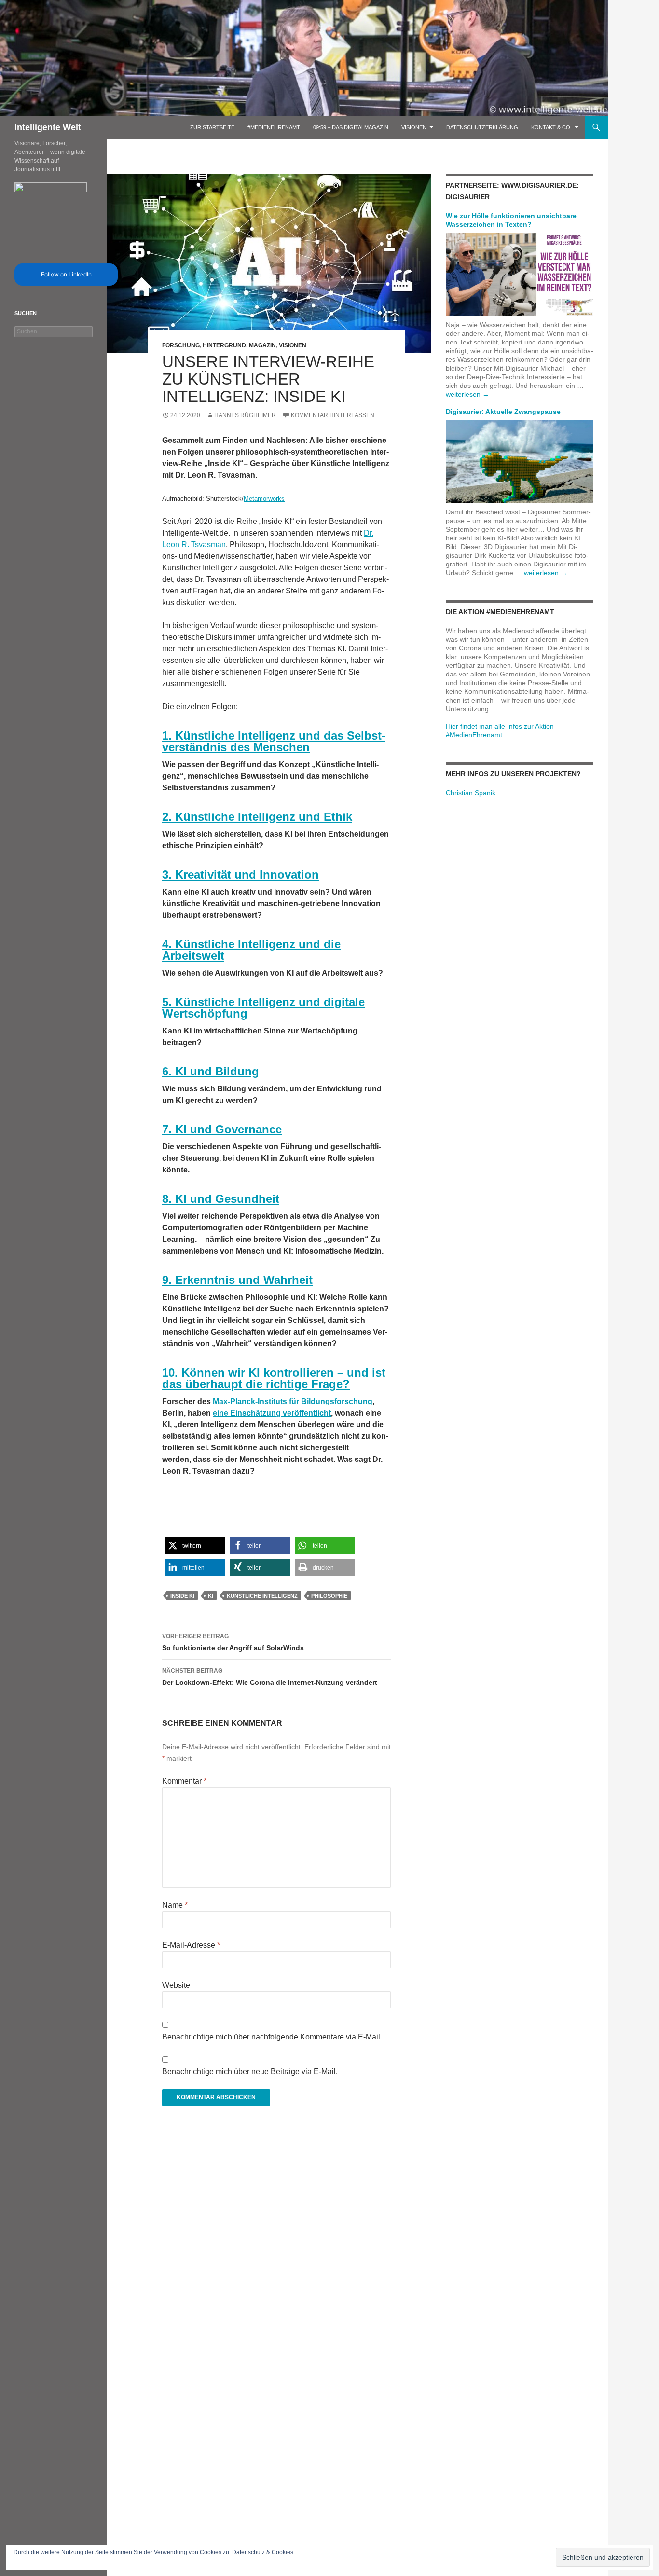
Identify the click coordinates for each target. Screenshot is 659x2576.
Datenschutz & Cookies (263, 2552)
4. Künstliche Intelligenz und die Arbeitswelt (251, 950)
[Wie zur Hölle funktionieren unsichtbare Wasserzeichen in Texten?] (520, 274)
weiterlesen (467, 394)
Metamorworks (264, 499)
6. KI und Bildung (211, 1071)
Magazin (262, 345)
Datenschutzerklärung (482, 127)
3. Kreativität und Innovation (240, 875)
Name (175, 1905)
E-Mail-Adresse (191, 1945)
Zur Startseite (212, 127)
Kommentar (184, 1781)
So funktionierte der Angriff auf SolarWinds (233, 1642)
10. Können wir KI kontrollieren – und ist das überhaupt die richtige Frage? (274, 1378)
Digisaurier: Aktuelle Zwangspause (503, 412)
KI (211, 1596)
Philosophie (329, 1596)
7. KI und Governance (222, 1129)
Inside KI (182, 1596)
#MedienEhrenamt (274, 127)
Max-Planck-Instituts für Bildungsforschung (293, 1401)
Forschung (181, 345)
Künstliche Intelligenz (262, 1596)
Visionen (414, 127)
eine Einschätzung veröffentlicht (272, 1413)
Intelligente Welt (48, 127)
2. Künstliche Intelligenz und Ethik (257, 817)
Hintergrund (224, 345)
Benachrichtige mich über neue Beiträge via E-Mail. (250, 2072)
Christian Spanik (471, 793)
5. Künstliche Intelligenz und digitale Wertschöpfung (263, 1008)
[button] (195, 1546)
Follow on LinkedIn (66, 274)
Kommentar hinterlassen (333, 415)
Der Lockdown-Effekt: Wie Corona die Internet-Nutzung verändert (270, 1677)
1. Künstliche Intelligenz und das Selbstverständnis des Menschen (274, 741)
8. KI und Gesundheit (221, 1199)
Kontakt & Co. (551, 127)
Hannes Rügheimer (245, 415)
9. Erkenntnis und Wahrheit (237, 1280)
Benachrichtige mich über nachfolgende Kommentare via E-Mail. (272, 2037)
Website (176, 1985)
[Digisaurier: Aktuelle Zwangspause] (520, 461)
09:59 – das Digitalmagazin (351, 127)
